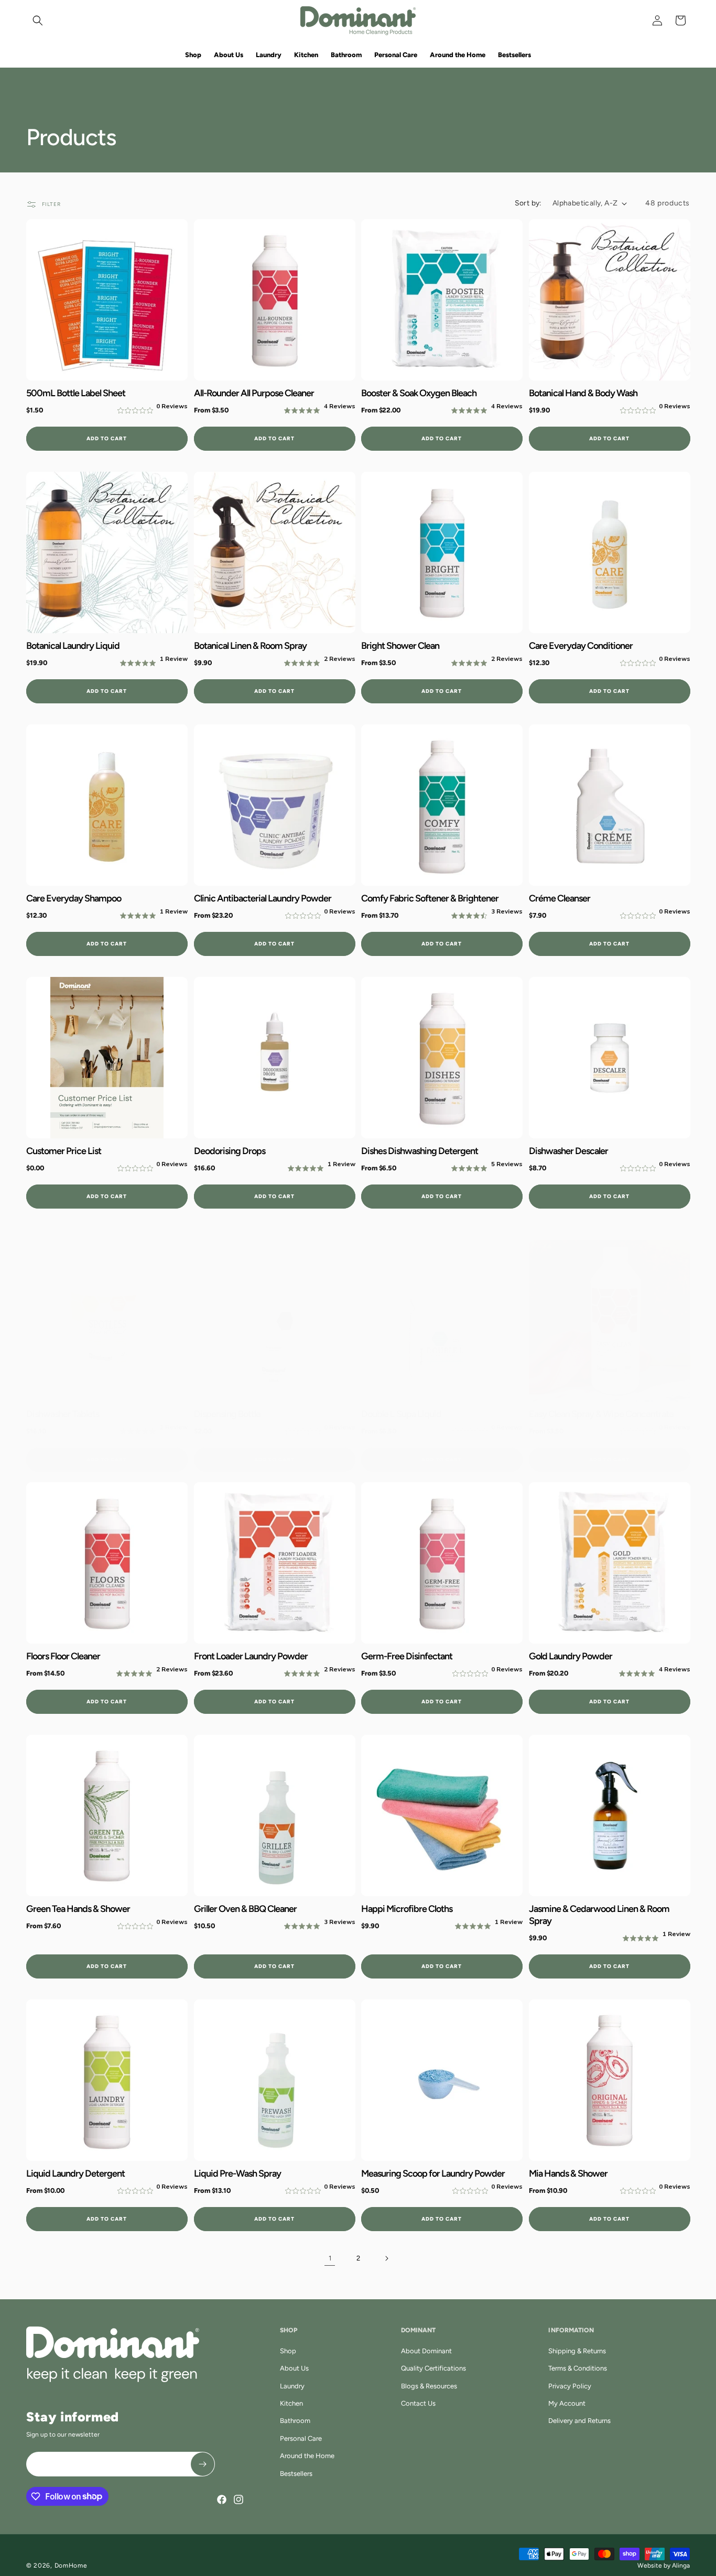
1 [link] (330, 2258)
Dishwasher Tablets (63, 1414)
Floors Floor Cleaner (63, 1656)
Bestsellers (296, 2474)
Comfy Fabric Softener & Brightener (430, 898)
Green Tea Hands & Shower (78, 1908)
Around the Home (307, 2456)
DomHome (71, 2566)
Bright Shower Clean (400, 646)
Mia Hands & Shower (568, 2173)
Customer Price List (64, 1151)
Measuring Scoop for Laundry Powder (433, 2173)
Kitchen (291, 2403)
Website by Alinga (664, 2566)
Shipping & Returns (577, 2351)
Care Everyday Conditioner (581, 646)
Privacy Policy (570, 2386)
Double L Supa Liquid (401, 1414)
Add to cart (107, 438)
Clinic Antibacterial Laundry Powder (263, 898)
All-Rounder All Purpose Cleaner (254, 393)
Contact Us (418, 2403)
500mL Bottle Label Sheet (76, 393)
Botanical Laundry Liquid (73, 646)
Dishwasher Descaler (568, 1151)
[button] (38, 20)
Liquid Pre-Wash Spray (237, 2173)
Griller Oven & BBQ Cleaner (245, 1908)
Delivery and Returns (579, 2421)
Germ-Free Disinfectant (407, 1656)
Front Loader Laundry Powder (251, 1656)
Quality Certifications (433, 2368)
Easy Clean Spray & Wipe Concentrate (601, 1414)
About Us (294, 2368)
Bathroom (295, 2421)
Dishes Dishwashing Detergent (420, 1151)
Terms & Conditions (578, 2368)
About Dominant (426, 2351)
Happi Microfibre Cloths (407, 1908)
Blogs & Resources (429, 2386)
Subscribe (203, 2464)
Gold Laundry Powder (571, 1656)
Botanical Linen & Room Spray (250, 646)
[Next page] (386, 2258)
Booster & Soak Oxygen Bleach (419, 393)
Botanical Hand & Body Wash (583, 393)
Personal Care (301, 2438)
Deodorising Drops (230, 1151)
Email (44, 2458)
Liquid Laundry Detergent (75, 2173)
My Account (567, 2403)
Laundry (292, 2386)
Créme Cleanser (560, 898)
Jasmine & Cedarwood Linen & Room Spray (599, 1914)
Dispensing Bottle (227, 1414)
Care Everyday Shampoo (74, 898)
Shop (288, 2351)
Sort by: (528, 203)
